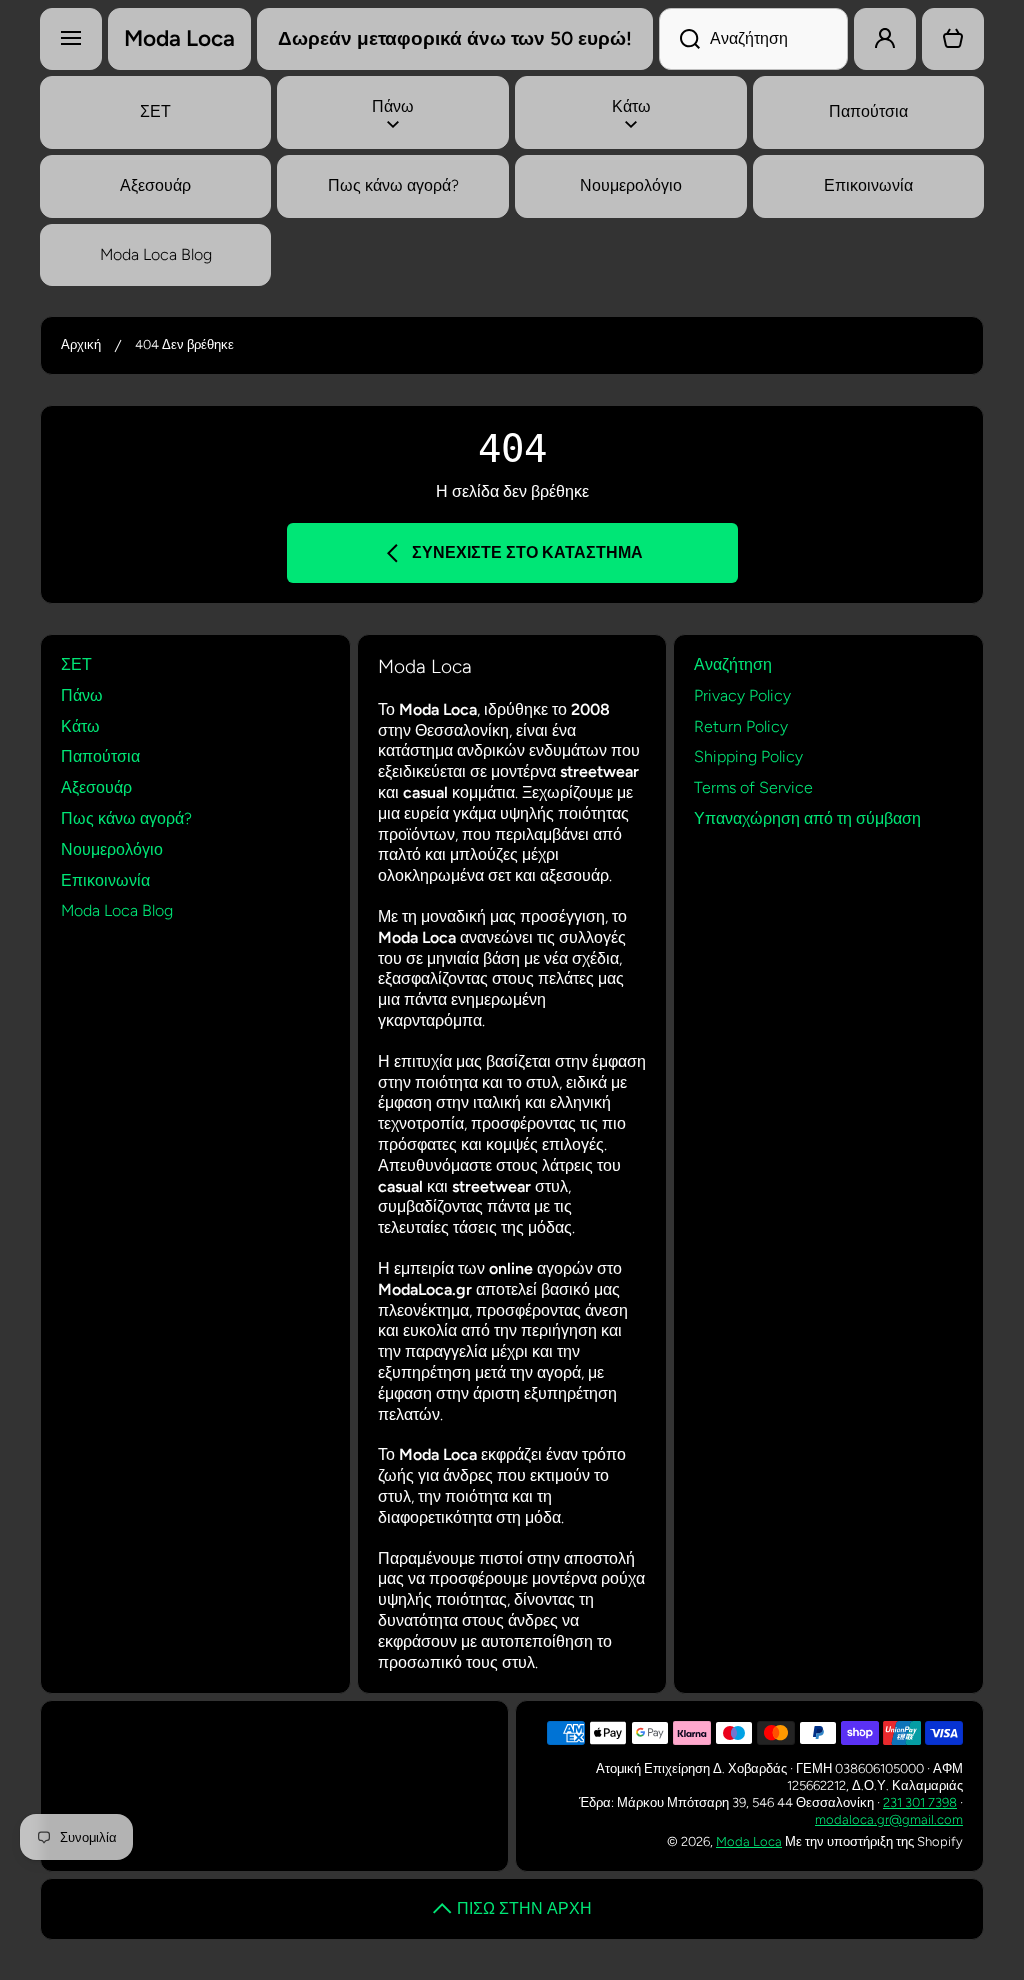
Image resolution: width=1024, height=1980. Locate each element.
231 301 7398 (920, 1802)
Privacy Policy (742, 695)
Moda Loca (749, 1841)
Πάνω (82, 695)
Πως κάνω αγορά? (126, 818)
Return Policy (741, 726)
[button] (953, 39)
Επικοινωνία (105, 880)
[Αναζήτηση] (679, 39)
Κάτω (80, 726)
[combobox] (753, 39)
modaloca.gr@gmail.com (889, 1819)
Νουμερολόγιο (112, 849)
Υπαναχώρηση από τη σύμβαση (807, 818)
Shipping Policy (748, 756)
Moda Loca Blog (117, 910)
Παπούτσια (100, 756)
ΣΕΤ (76, 664)
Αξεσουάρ (96, 787)
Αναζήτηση (733, 664)
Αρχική (81, 344)
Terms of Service (753, 787)
